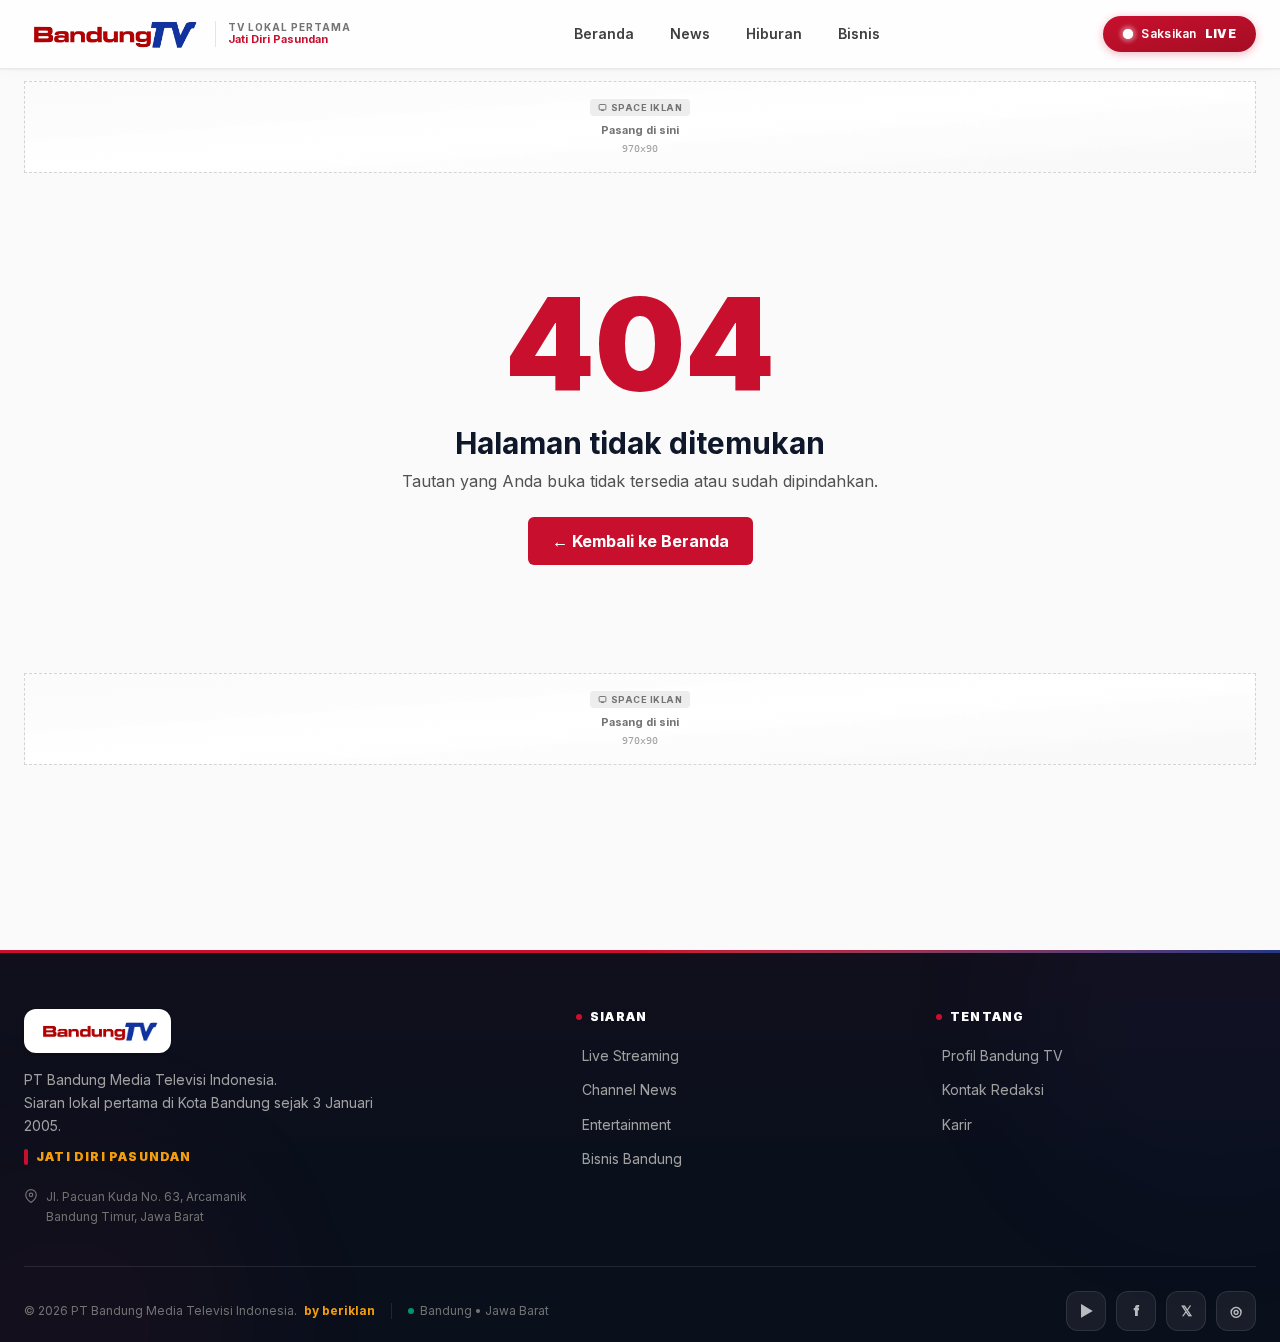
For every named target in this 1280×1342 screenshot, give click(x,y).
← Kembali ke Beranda (640, 541)
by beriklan (339, 1310)
